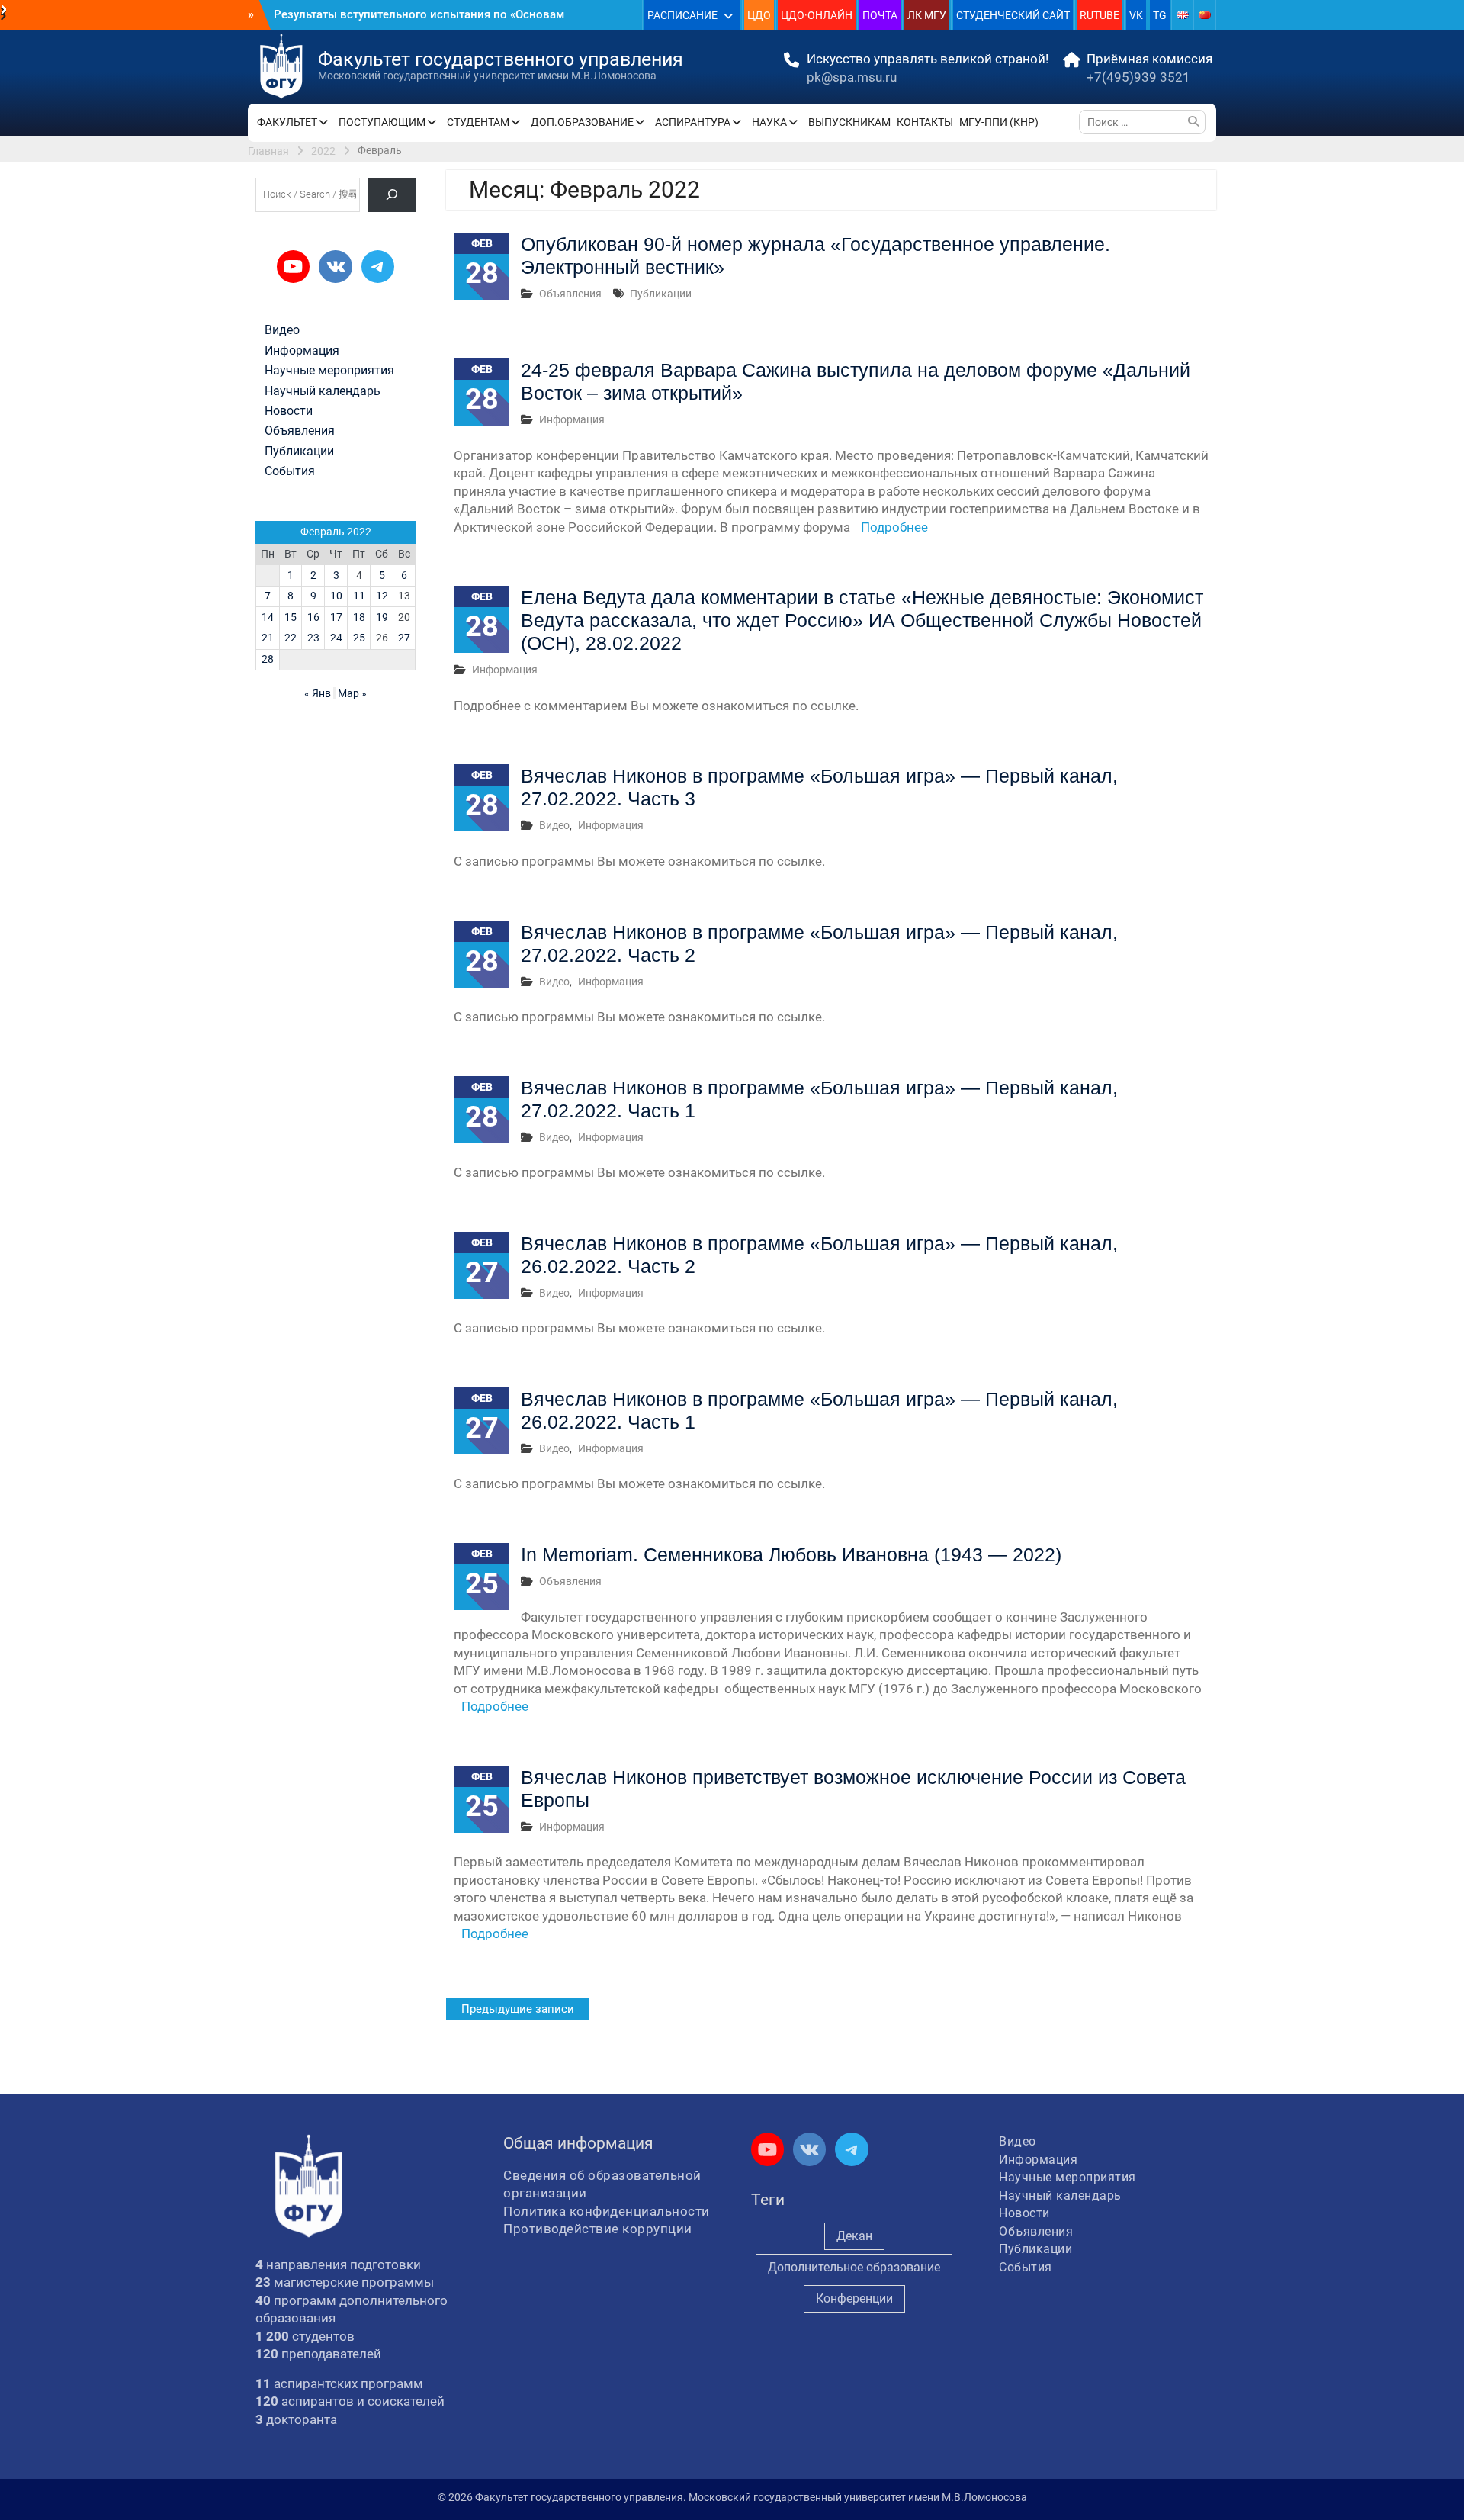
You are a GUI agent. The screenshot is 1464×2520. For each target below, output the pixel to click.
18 (359, 617)
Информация (572, 419)
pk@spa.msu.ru (852, 77)
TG (1160, 15)
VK (1136, 15)
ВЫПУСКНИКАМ (849, 122)
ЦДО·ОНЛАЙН (817, 15)
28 (268, 659)
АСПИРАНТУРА (693, 122)
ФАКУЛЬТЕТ (287, 122)
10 (336, 596)
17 (336, 617)
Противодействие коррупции (598, 2229)
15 (291, 617)
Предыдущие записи (518, 2009)
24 (336, 638)
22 (291, 638)
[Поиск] (392, 195)
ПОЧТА (880, 15)
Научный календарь (323, 391)
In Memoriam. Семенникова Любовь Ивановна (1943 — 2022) (791, 1554)
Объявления (570, 294)
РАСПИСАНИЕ (682, 15)
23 (313, 638)
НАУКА (769, 122)
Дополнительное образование (854, 2267)
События (290, 471)
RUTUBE (1100, 15)
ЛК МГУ (927, 15)
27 (404, 638)
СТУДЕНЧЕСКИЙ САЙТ (1013, 15)
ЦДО (759, 15)
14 (268, 617)
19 (382, 617)
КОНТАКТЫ (925, 122)
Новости (289, 411)
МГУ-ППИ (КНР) (999, 122)
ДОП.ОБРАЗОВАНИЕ (582, 122)
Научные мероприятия (329, 371)
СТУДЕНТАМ (478, 122)
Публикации (661, 294)
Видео (554, 825)
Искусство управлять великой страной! (928, 59)
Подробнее (894, 527)
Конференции (854, 2298)
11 (359, 596)
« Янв (318, 693)
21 (268, 638)
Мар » (352, 693)
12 (382, 596)
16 (313, 617)
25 (359, 638)
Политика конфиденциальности (607, 2211)
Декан (854, 2236)
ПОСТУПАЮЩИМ (382, 122)
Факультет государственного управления (501, 59)
